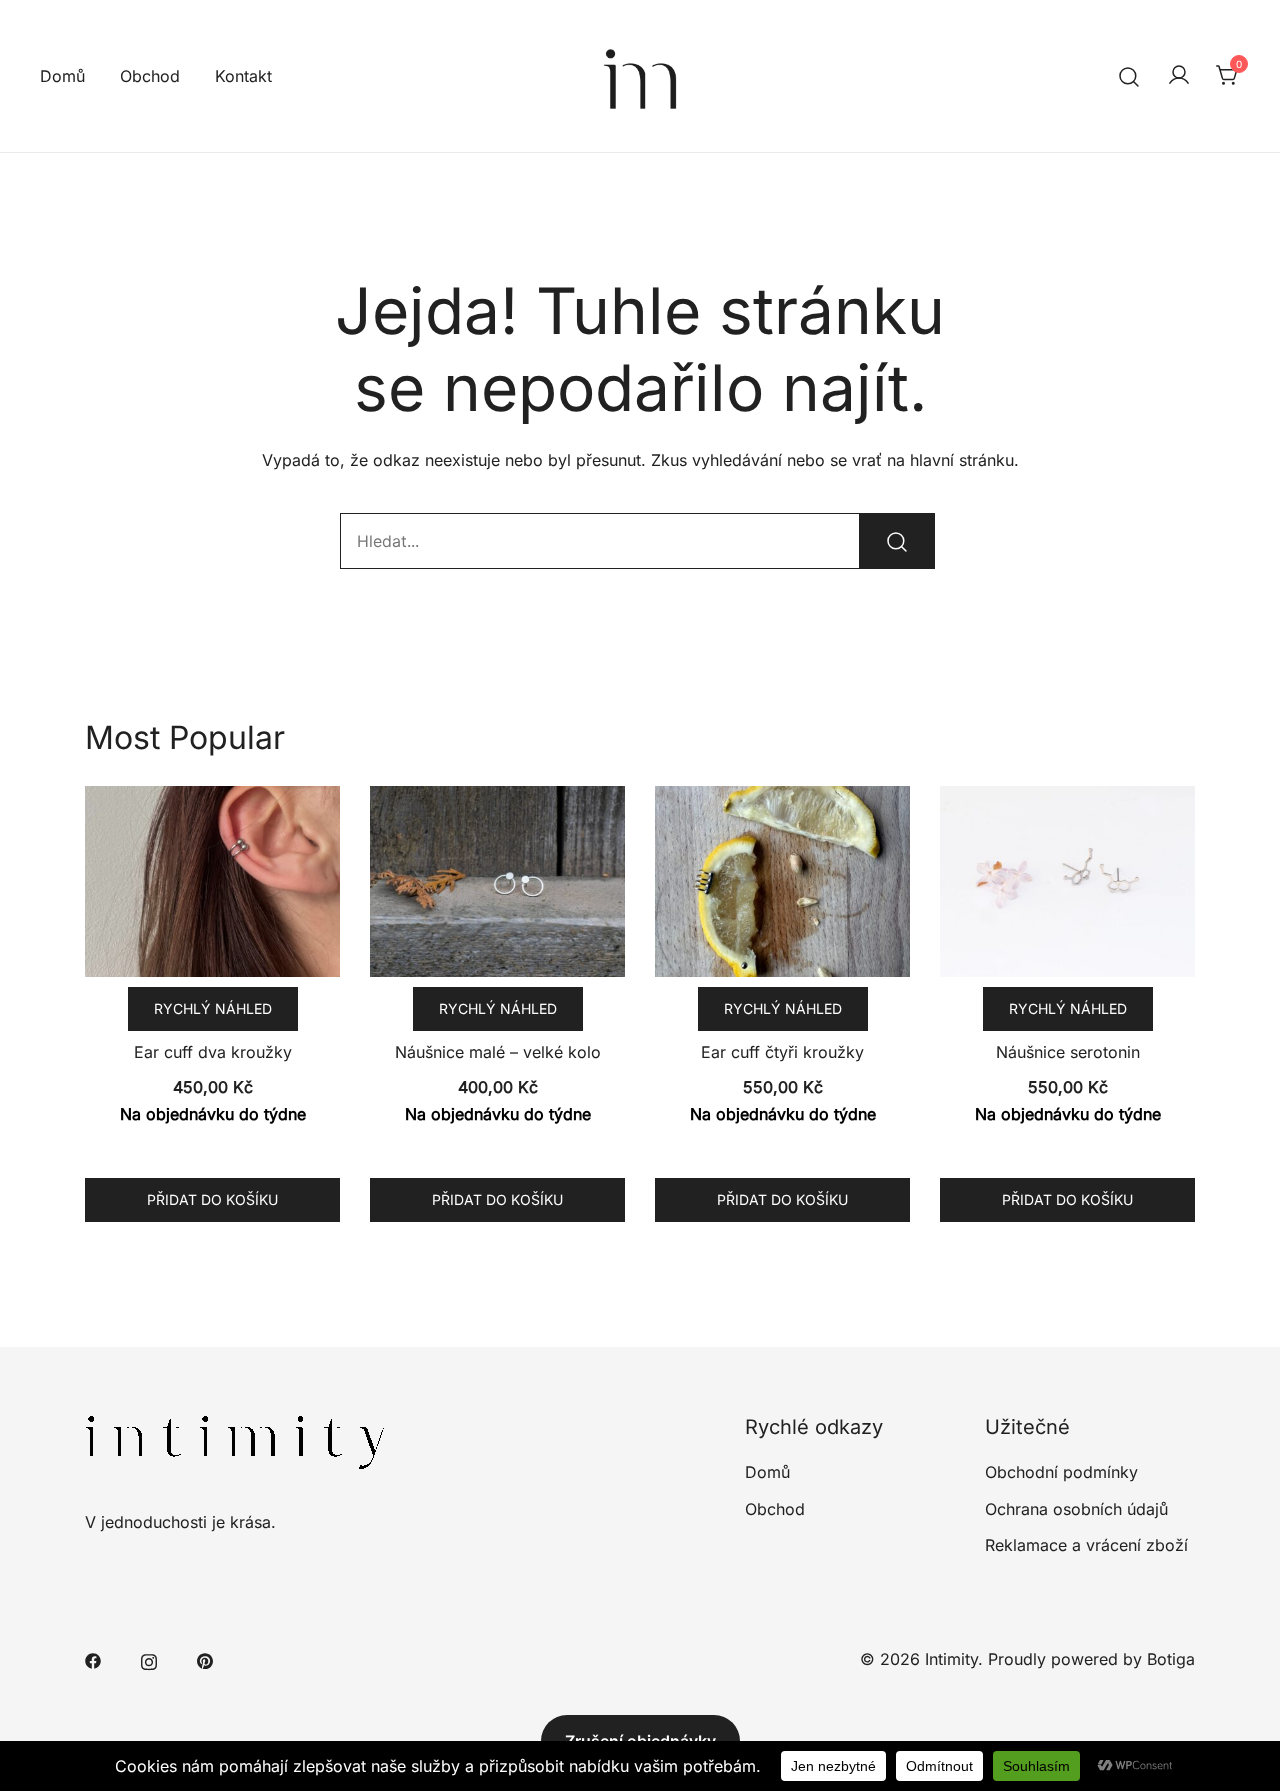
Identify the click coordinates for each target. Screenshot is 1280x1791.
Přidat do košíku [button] (212, 1199)
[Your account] (1179, 76)
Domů (62, 76)
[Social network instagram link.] (149, 1659)
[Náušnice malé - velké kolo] (497, 881)
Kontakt (243, 76)
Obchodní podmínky (1061, 1472)
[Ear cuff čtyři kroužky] (782, 881)
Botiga (1171, 1659)
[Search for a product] (1129, 75)
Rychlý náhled (213, 1008)
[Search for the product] (897, 541)
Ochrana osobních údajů (1076, 1509)
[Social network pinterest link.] (205, 1659)
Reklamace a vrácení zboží (1086, 1545)
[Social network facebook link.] (93, 1659)
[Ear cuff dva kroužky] (212, 881)
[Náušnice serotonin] (1067, 881)
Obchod (150, 76)
